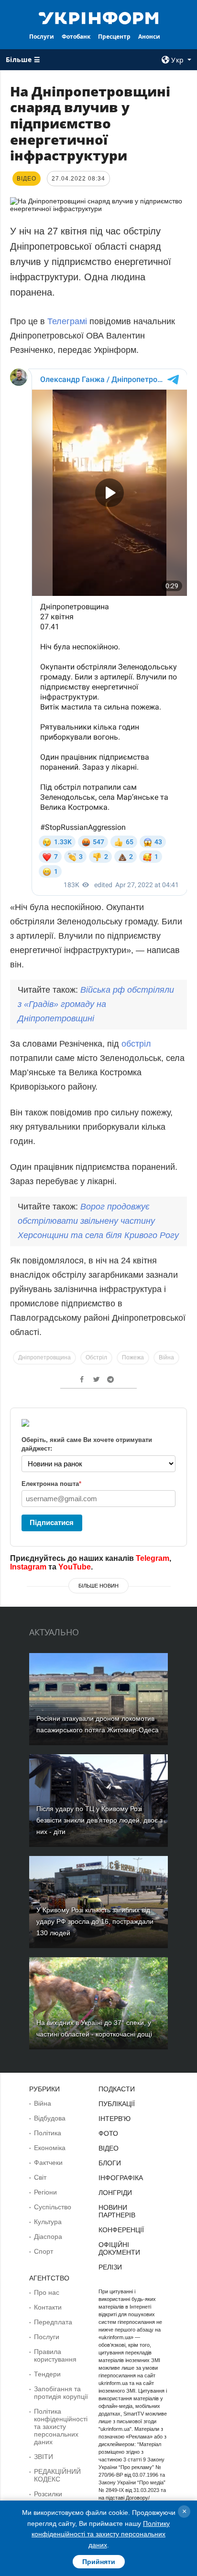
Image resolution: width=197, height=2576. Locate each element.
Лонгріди (115, 2193)
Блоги (110, 2163)
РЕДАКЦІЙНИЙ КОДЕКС (57, 2475)
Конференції (121, 2230)
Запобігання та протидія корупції (61, 2393)
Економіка (50, 2148)
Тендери (47, 2374)
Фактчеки (48, 2163)
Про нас (47, 2292)
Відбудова (50, 2118)
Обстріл (96, 1357)
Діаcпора (48, 2237)
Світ (40, 2177)
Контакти (48, 2307)
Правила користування (55, 2355)
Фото (108, 2133)
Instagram (28, 1567)
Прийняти (99, 2562)
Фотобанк (76, 37)
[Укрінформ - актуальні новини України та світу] (99, 17)
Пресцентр (114, 37)
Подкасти (117, 2089)
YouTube (75, 1567)
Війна (166, 1357)
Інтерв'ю (115, 2119)
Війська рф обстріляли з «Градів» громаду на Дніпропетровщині (96, 1004)
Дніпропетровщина (44, 1357)
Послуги (42, 37)
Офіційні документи (119, 2248)
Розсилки (48, 2494)
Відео (109, 2148)
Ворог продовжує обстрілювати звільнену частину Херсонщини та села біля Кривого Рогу (98, 1221)
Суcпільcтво (53, 2207)
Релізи (110, 2267)
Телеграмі (67, 321)
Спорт (44, 2251)
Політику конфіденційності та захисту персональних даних (101, 2534)
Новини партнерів (117, 2211)
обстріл (136, 1044)
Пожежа (133, 1357)
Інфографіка (121, 2178)
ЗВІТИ (44, 2457)
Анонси (149, 37)
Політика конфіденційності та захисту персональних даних (61, 2427)
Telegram (153, 1558)
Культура (48, 2222)
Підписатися (52, 1522)
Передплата (53, 2322)
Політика (48, 2133)
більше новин (98, 1586)
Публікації (117, 2104)
